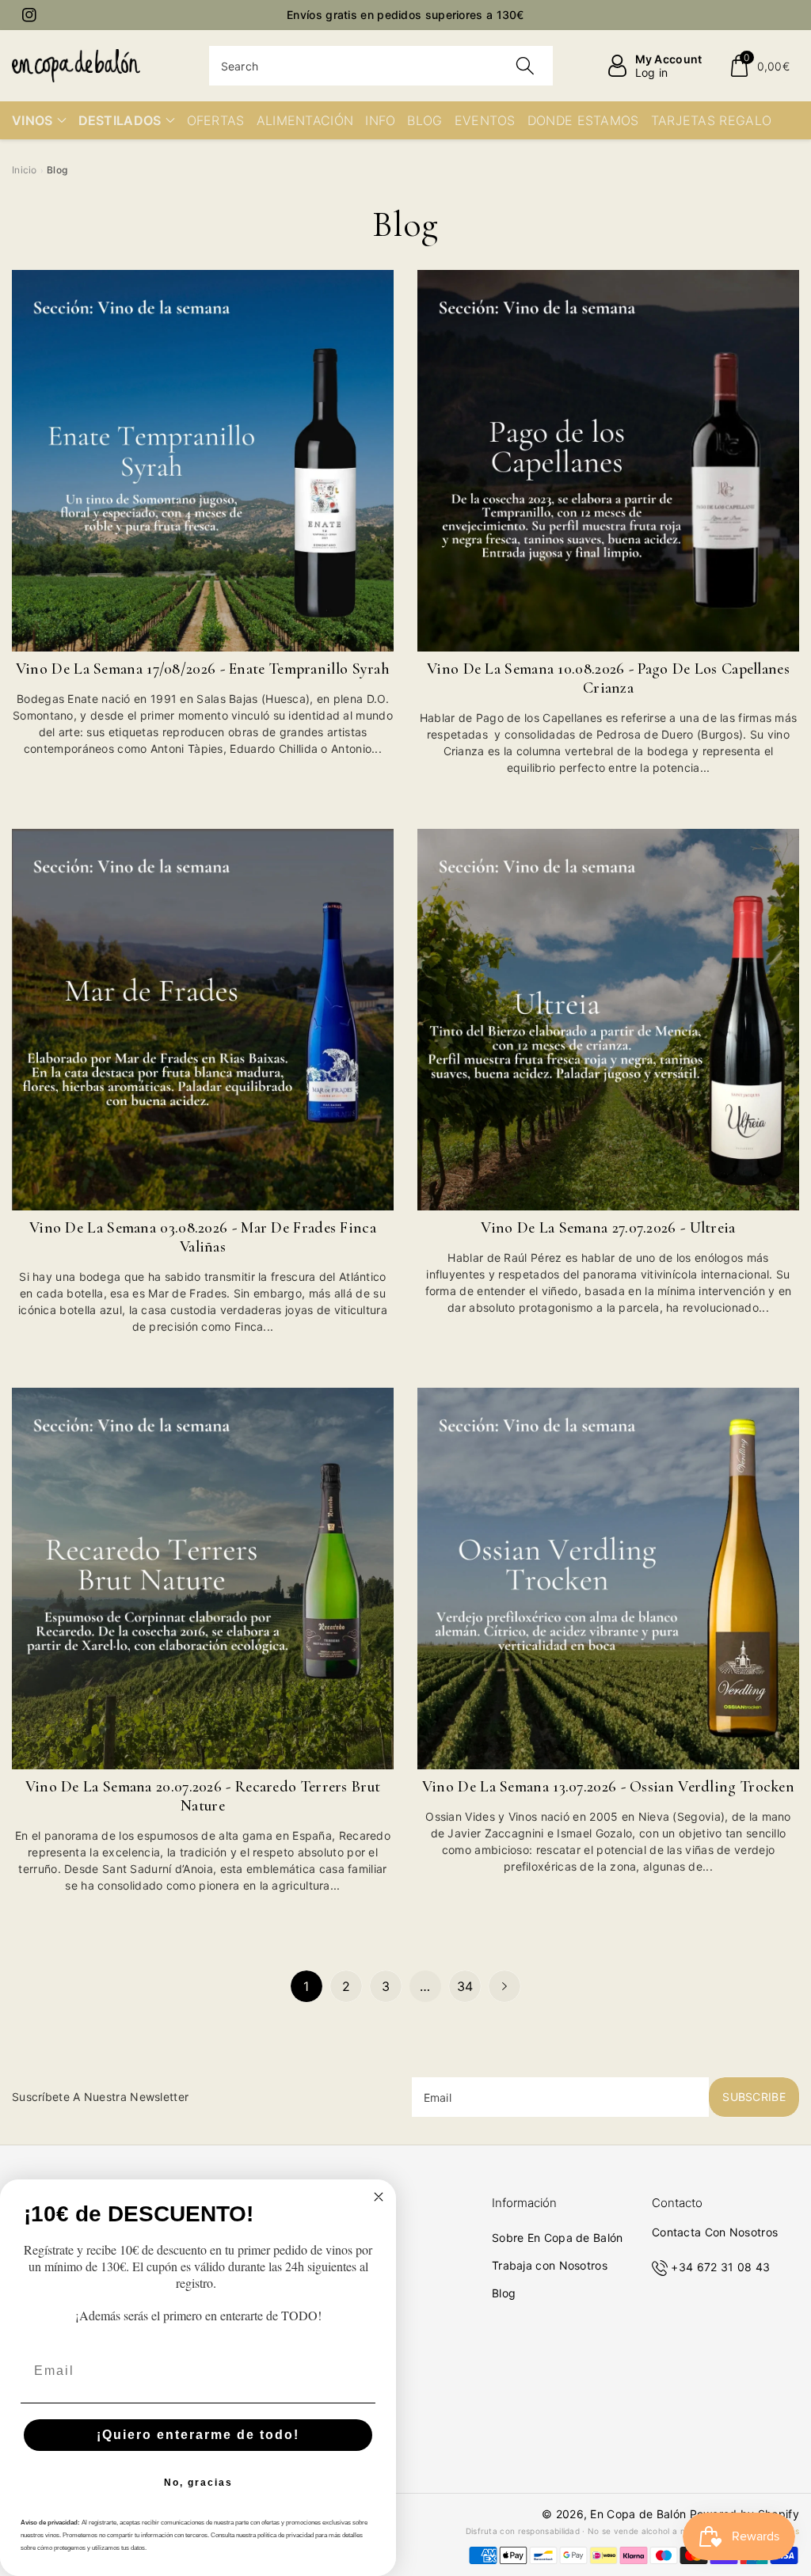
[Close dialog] (379, 2197)
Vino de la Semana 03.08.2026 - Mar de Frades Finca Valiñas (203, 1237)
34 (465, 1986)
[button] (759, 66)
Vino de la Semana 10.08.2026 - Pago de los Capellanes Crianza (608, 678)
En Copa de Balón (638, 2514)
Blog (504, 2293)
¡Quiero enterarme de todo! (198, 2435)
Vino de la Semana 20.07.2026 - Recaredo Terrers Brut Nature (203, 1796)
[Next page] (504, 1986)
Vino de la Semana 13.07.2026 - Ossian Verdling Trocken (608, 1787)
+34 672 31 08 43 (720, 2267)
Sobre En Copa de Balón (558, 2238)
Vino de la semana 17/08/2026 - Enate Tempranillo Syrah (203, 669)
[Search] (525, 66)
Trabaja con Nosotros (550, 2265)
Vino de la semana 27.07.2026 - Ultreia (608, 1228)
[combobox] (381, 66)
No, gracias (198, 2483)
